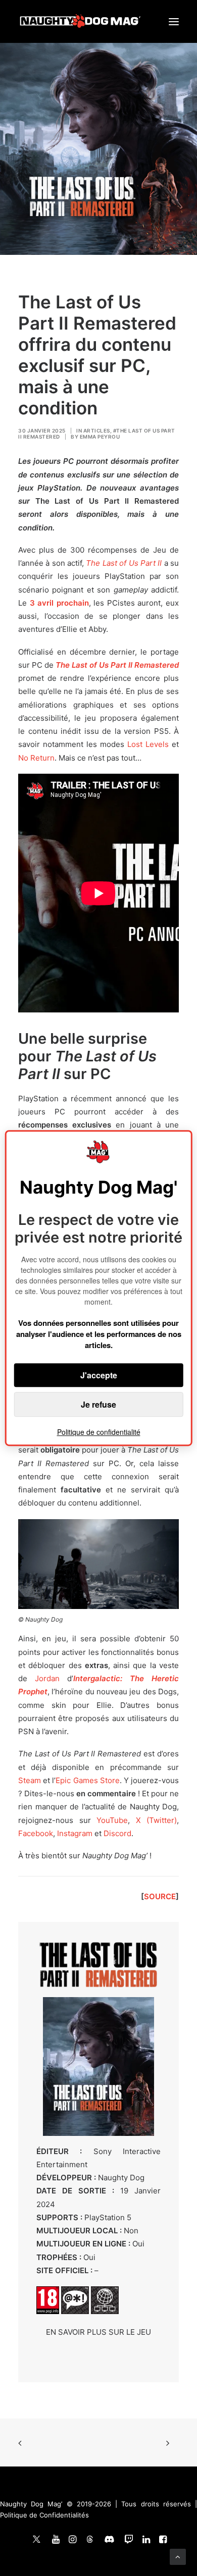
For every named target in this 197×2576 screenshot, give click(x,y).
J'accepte (99, 1375)
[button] (174, 21)
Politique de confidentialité (99, 1432)
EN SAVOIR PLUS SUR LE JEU (98, 2332)
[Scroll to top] (178, 2556)
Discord (117, 1833)
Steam (30, 1780)
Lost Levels (148, 744)
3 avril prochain (59, 603)
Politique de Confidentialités (44, 2515)
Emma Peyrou (100, 437)
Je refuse (98, 1404)
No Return (36, 758)
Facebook (36, 1833)
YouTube (112, 1820)
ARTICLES (97, 431)
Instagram (75, 1833)
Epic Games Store (87, 1780)
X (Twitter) (157, 1820)
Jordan (47, 1678)
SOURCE (160, 1896)
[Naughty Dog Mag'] (81, 21)
